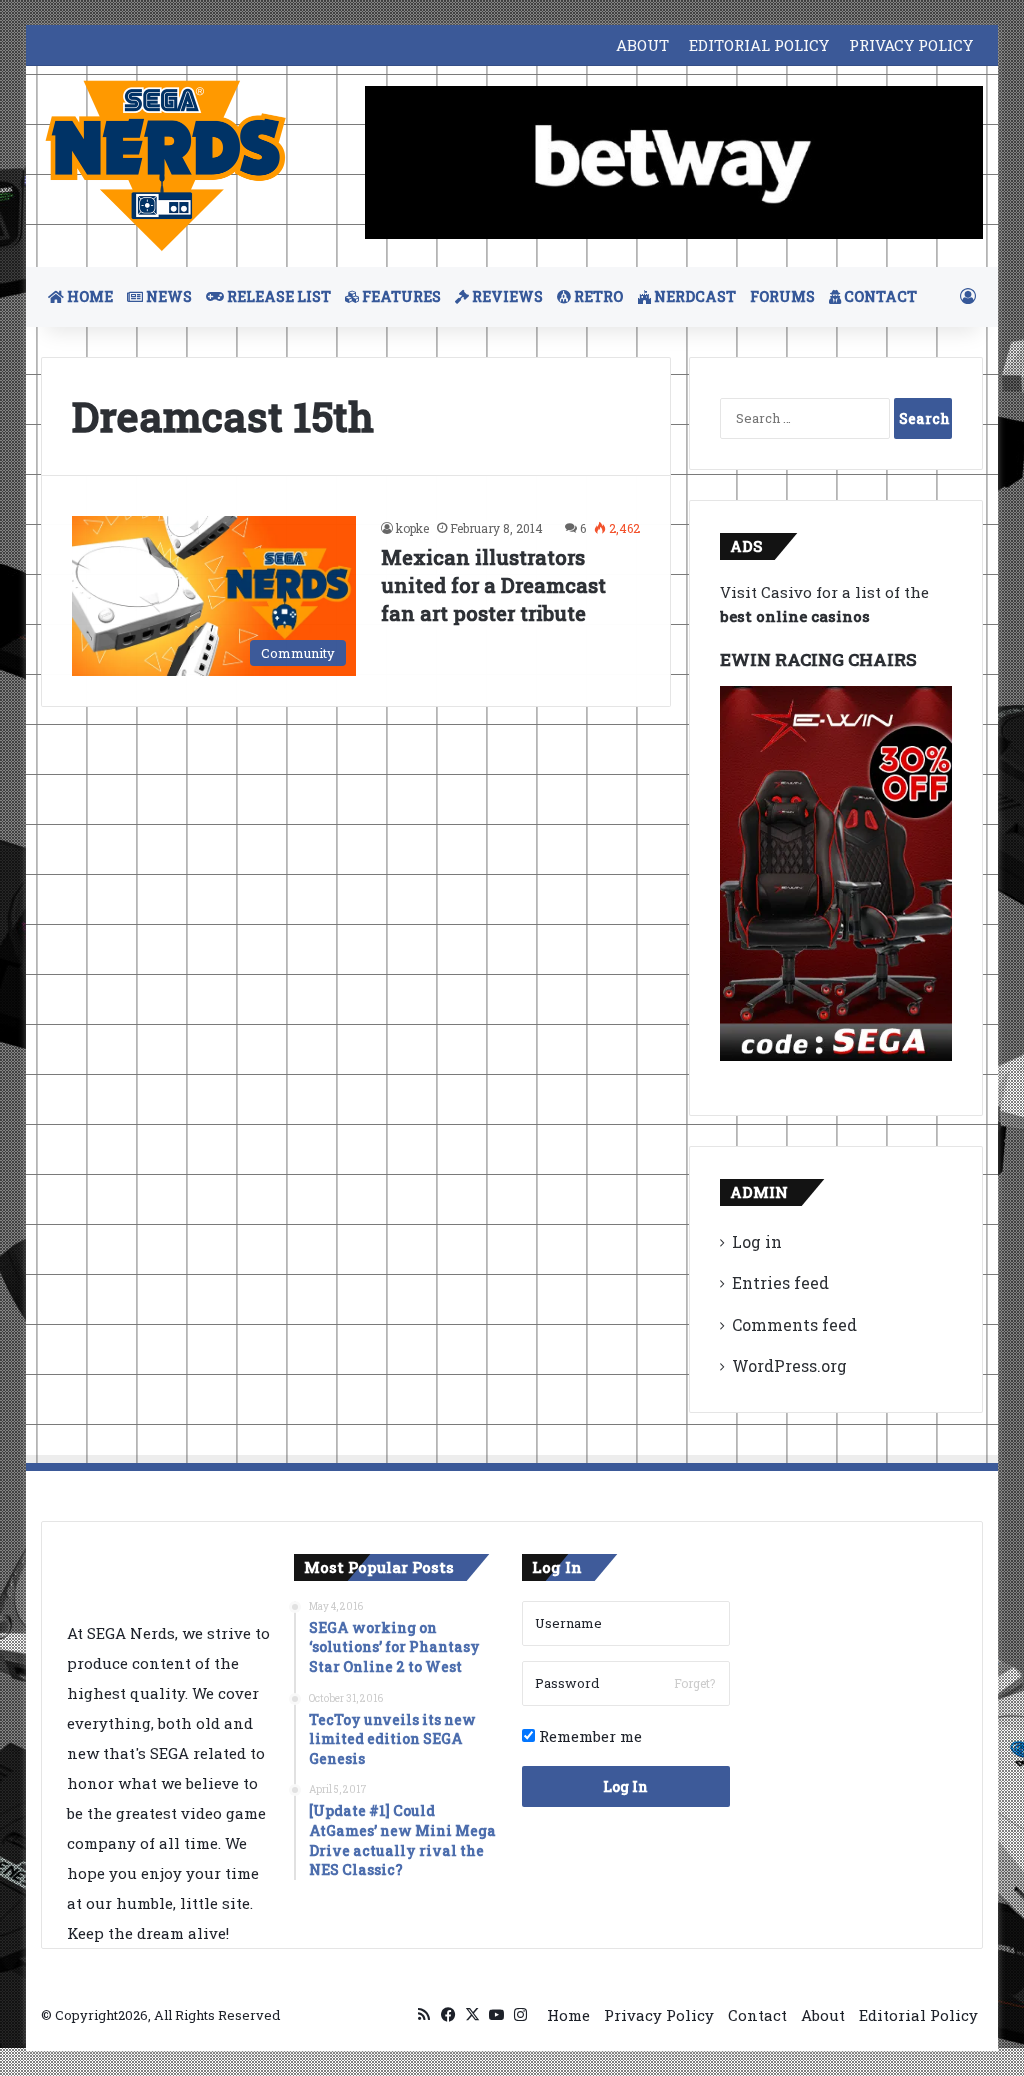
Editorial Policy (918, 2015)
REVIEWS (506, 296)
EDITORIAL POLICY (759, 45)
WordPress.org (789, 1365)
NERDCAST (693, 296)
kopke (412, 528)
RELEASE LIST (277, 296)
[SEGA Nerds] (166, 166)
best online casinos (795, 616)
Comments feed (794, 1324)
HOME (88, 296)
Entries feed (780, 1282)
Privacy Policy (659, 2015)
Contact (757, 2015)
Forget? (694, 1683)
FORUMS (782, 296)
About (823, 2015)
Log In (625, 1786)
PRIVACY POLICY (911, 45)
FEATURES (400, 296)
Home (568, 2015)
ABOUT (642, 45)
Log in (757, 1241)
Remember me (588, 1736)
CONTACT (879, 296)
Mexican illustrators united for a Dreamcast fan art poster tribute (493, 585)
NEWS (167, 296)
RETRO (597, 296)
